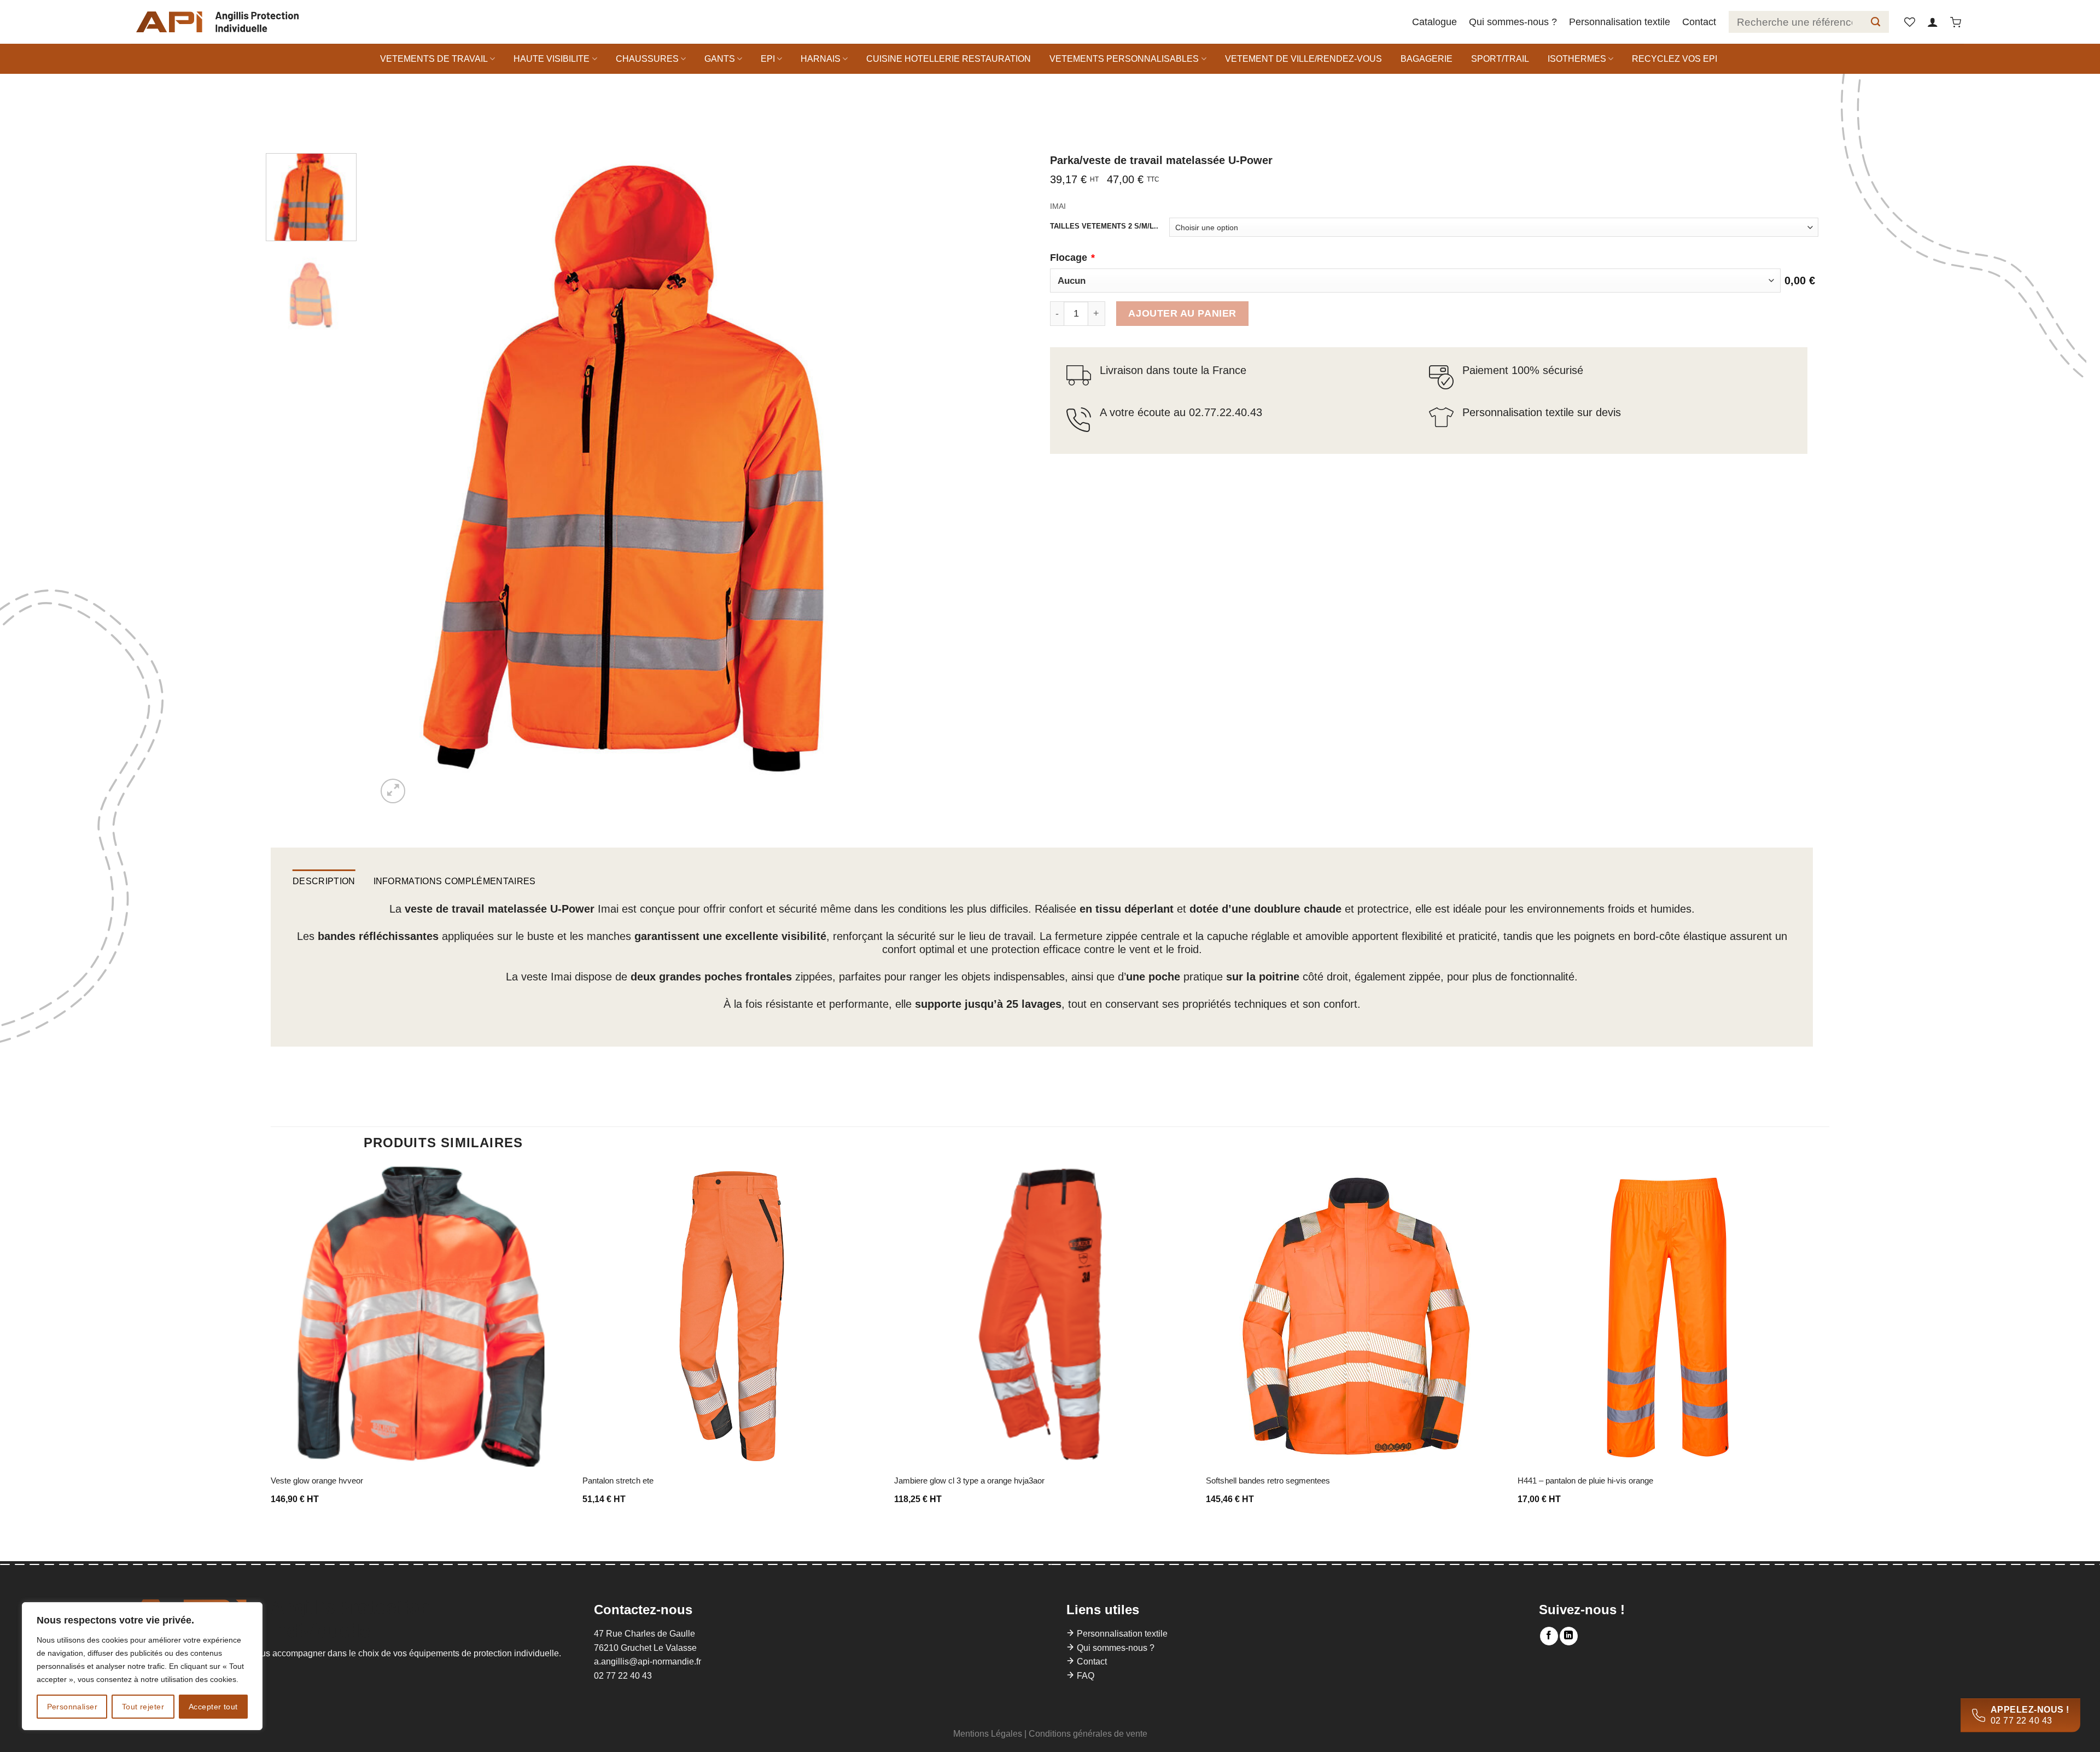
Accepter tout (213, 1707)
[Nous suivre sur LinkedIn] (1569, 1636)
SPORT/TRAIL (1500, 59)
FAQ (1086, 1676)
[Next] (874, 480)
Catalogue (1434, 22)
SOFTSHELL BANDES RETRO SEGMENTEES (1268, 1481)
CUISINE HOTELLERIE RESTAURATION (949, 59)
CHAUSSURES (647, 59)
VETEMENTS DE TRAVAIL (434, 59)
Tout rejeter (143, 1707)
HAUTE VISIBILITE (552, 59)
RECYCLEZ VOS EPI (1675, 59)
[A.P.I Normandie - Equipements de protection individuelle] (217, 22)
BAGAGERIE (1427, 59)
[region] (142, 1666)
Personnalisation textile (1620, 22)
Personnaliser (72, 1707)
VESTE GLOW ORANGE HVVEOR (317, 1481)
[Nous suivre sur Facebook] (1549, 1636)
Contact (1699, 22)
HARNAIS (821, 59)
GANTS (720, 59)
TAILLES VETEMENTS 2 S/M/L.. (1104, 226)
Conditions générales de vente (1088, 1734)
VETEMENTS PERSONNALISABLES (1124, 59)
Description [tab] (324, 881)
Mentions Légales (988, 1734)
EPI (768, 59)
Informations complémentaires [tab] (455, 881)
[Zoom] (393, 791)
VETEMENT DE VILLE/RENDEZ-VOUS (1303, 59)
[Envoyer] (1876, 22)
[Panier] (1956, 22)
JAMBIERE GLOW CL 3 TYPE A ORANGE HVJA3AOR (969, 1481)
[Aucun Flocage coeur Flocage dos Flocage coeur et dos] (1415, 281)
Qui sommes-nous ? (1513, 22)
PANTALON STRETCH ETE (618, 1481)
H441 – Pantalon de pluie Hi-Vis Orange (1585, 1481)
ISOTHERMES (1577, 59)
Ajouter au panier (1182, 313)
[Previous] (401, 480)
